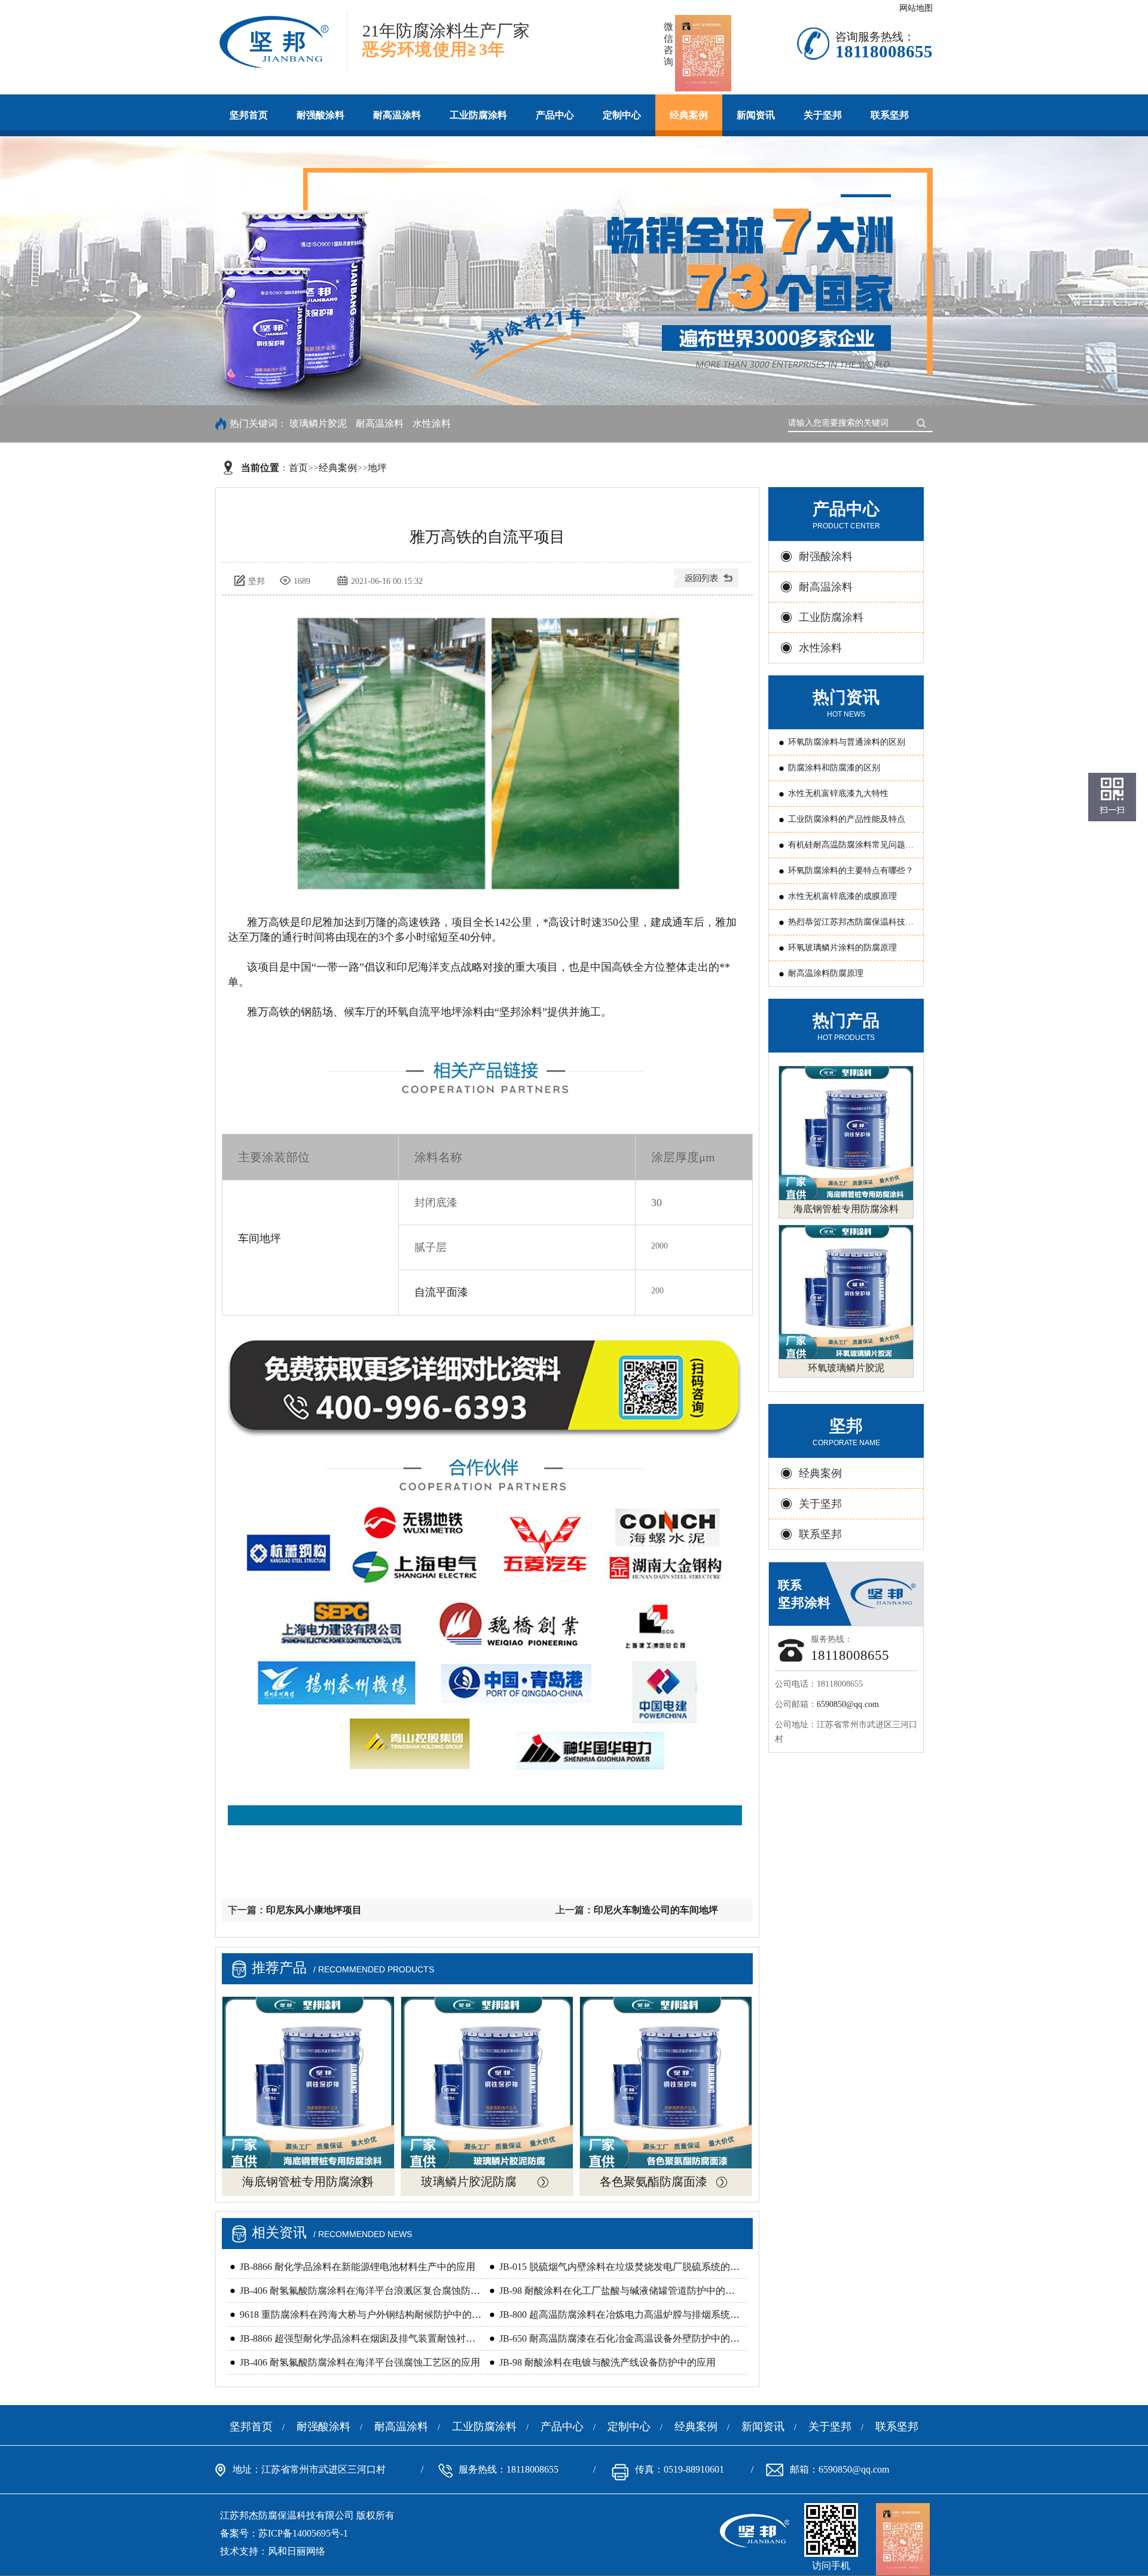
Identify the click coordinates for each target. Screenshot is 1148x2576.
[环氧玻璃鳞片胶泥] (846, 1292)
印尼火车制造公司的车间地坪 (656, 1910)
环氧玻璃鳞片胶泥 (846, 1368)
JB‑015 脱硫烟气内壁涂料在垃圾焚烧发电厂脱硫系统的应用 (624, 2267)
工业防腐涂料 (478, 115)
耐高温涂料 (397, 115)
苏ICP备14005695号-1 (303, 2533)
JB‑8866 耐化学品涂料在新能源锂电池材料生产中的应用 (358, 2267)
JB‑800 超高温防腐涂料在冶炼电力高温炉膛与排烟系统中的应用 (634, 2315)
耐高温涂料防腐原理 (826, 973)
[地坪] (707, 582)
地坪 (377, 468)
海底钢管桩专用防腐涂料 (308, 2182)
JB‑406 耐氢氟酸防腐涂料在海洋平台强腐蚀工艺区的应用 (360, 2362)
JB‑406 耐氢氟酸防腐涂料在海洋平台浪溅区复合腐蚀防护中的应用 (379, 2291)
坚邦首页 (249, 115)
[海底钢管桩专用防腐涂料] (308, 2083)
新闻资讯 (756, 115)
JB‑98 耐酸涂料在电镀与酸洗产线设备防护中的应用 (607, 2362)
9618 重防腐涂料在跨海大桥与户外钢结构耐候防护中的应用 (365, 2315)
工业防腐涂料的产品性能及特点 (847, 819)
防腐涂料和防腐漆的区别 (834, 768)
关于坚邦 (823, 115)
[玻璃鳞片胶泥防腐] (487, 2083)
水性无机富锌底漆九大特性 (838, 793)
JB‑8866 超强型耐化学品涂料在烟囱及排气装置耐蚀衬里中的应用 (377, 2338)
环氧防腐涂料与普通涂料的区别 (847, 742)
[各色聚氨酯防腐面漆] (666, 2083)
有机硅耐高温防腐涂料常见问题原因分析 (851, 849)
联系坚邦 (890, 115)
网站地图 (916, 8)
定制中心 (622, 115)
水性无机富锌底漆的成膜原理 (842, 896)
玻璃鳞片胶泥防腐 (469, 2182)
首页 (298, 468)
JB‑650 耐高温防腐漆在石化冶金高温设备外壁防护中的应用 (624, 2338)
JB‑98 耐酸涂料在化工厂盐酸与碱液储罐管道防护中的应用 (622, 2291)
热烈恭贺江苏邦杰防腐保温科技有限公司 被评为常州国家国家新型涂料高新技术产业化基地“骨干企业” (852, 926)
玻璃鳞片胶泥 (318, 423)
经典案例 (689, 115)
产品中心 (555, 115)
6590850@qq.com (848, 1704)
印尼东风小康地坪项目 (314, 1910)
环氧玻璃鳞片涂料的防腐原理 (842, 948)
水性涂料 (432, 423)
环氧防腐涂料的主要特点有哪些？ (851, 871)
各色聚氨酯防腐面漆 (654, 2182)
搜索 (924, 422)
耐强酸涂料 (320, 115)
